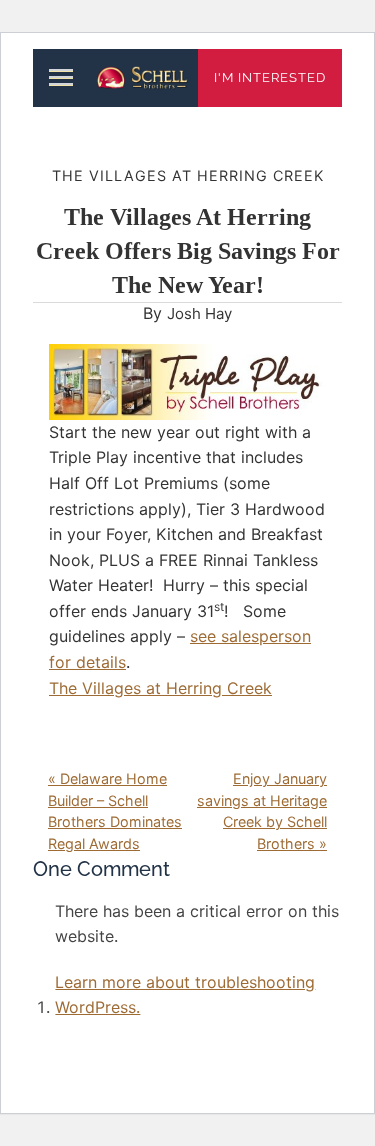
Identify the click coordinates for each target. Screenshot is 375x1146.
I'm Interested (270, 77)
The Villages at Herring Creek (188, 175)
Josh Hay (199, 313)
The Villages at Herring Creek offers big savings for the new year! (188, 250)
